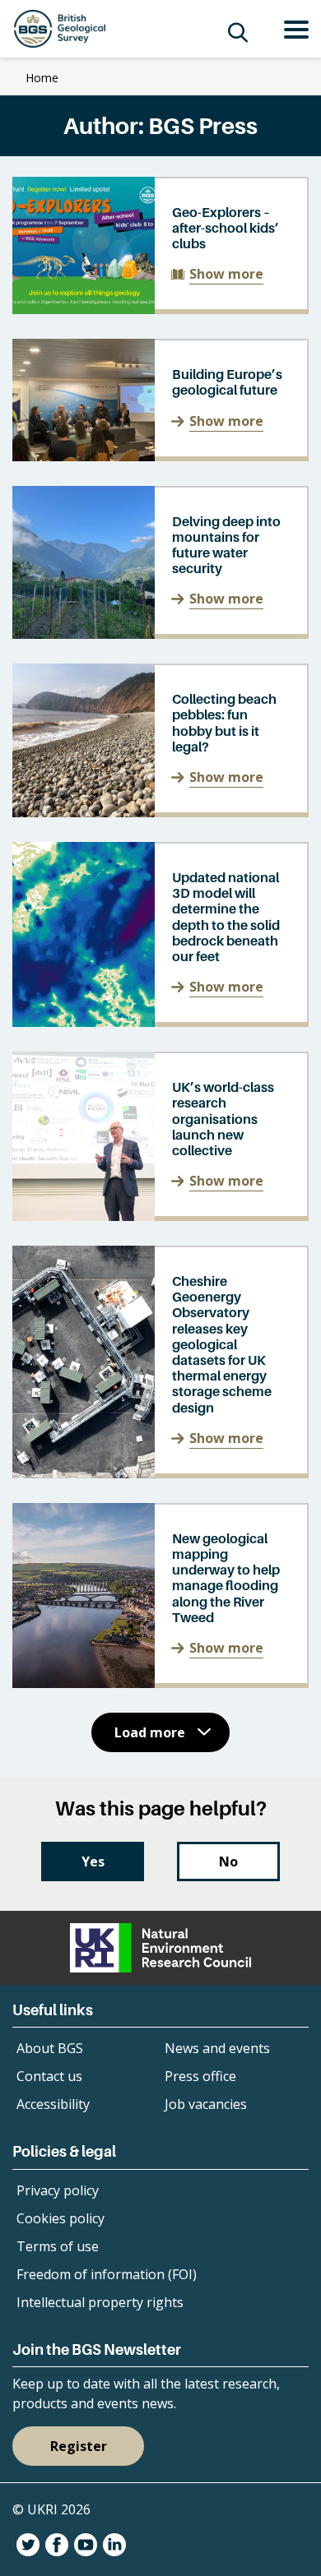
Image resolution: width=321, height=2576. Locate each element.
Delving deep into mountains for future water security (226, 545)
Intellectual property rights (100, 2302)
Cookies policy (60, 2218)
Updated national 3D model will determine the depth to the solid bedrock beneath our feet (226, 917)
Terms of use (58, 2246)
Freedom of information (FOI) (107, 2274)
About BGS (50, 2048)
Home (42, 78)
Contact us (49, 2076)
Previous (34, 1792)
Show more (226, 274)
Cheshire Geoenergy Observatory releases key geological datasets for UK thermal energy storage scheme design (222, 1344)
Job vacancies (206, 2104)
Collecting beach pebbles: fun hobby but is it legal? (224, 723)
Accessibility (53, 2104)
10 (239, 1792)
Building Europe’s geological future (227, 382)
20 (267, 1792)
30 (295, 1792)
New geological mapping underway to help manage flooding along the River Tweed (226, 1578)
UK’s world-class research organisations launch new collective (223, 1119)
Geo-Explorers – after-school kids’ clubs (226, 228)
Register (79, 2446)
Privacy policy (58, 2190)
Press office (200, 2076)
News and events (217, 2048)
